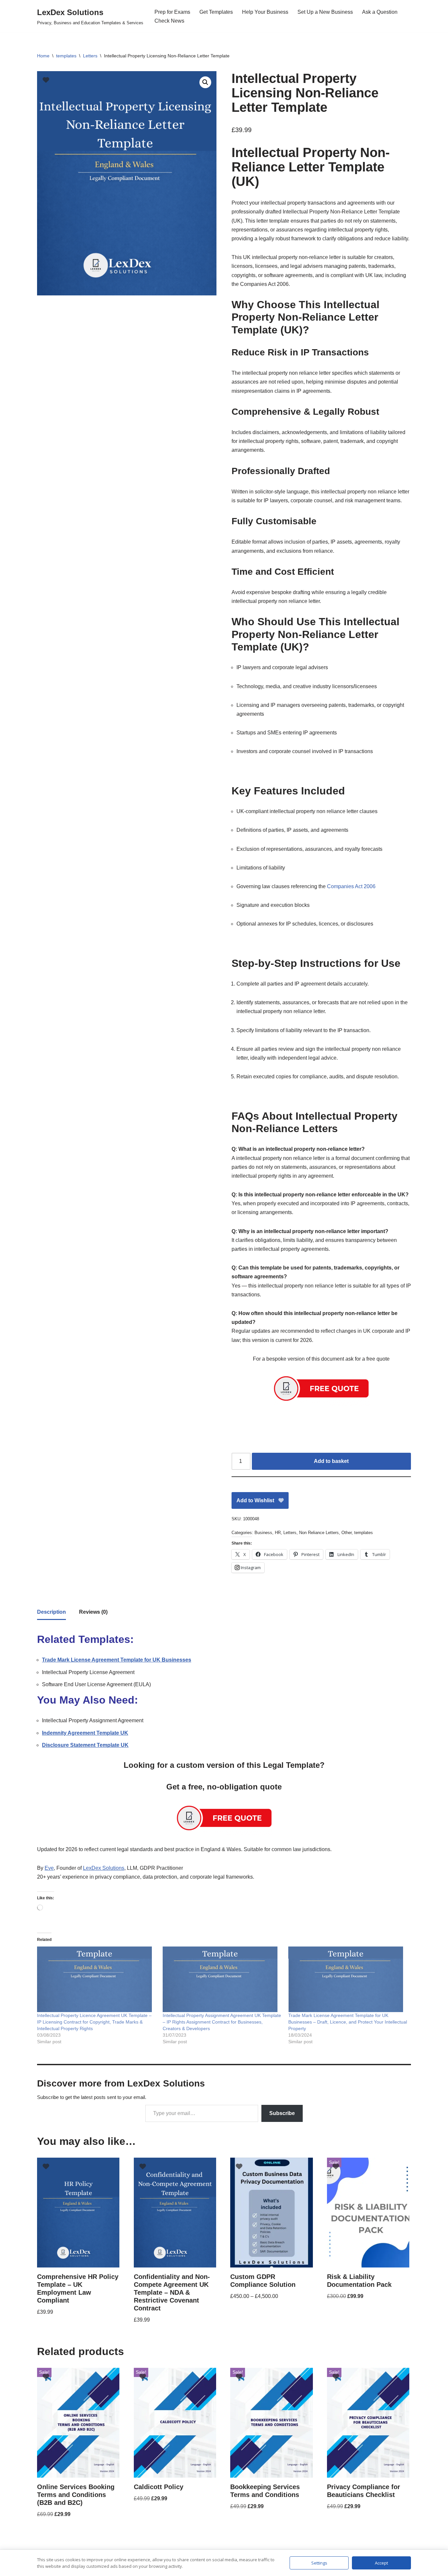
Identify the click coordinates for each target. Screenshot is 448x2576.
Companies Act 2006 (351, 886)
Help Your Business (265, 12)
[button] (205, 82)
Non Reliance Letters (319, 1533)
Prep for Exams (172, 12)
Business (263, 1533)
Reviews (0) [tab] (93, 1612)
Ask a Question (380, 12)
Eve (49, 1868)
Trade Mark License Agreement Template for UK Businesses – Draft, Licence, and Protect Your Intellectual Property (348, 2022)
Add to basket (331, 1461)
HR (278, 1533)
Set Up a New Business (325, 12)
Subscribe (282, 2113)
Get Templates (216, 12)
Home (43, 56)
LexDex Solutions (104, 1868)
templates (66, 56)
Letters (90, 56)
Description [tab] (51, 1612)
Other (346, 1533)
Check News (169, 21)
